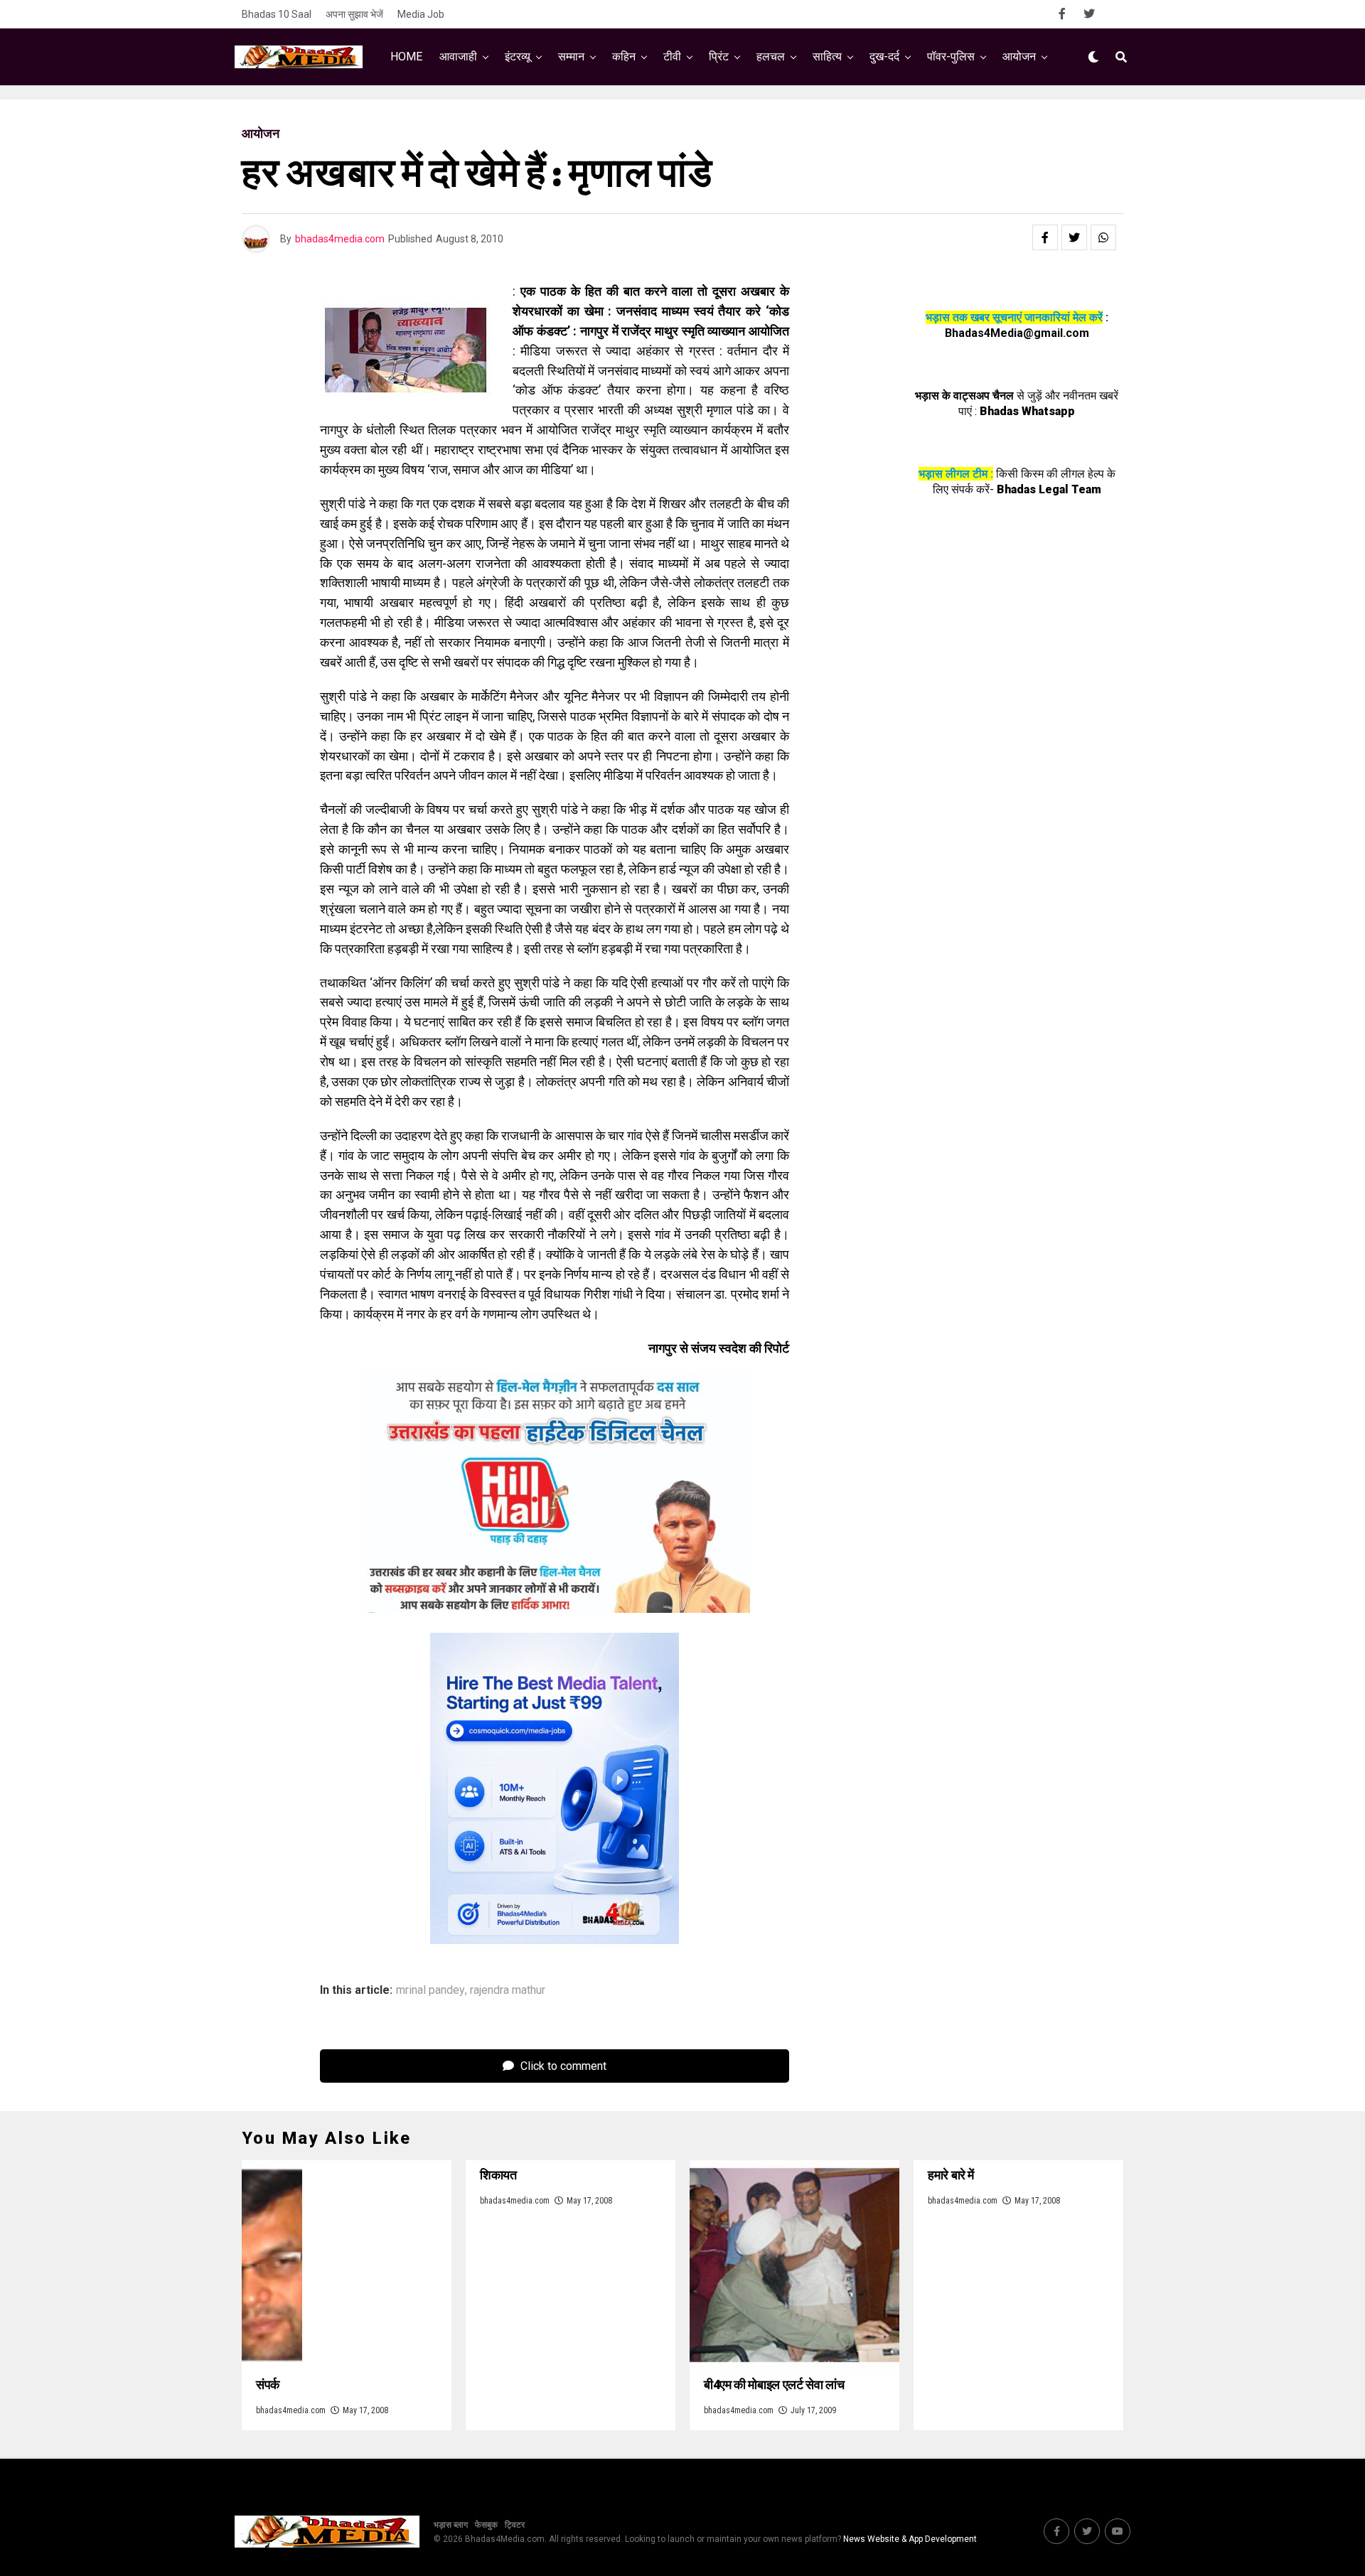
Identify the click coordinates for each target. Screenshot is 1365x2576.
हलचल (771, 57)
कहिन (624, 57)
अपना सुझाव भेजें (354, 14)
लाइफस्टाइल (821, 116)
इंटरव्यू (518, 57)
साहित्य (827, 57)
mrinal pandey (430, 1990)
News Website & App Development (910, 2539)
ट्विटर (515, 2525)
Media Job (421, 14)
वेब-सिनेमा (674, 116)
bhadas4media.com (340, 239)
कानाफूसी (606, 116)
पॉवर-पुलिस (951, 57)
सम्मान (571, 57)
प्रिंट (719, 57)
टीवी (672, 57)
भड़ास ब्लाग (451, 2525)
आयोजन (1019, 57)
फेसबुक (486, 2525)
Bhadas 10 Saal (277, 14)
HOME (406, 57)
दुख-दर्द (884, 57)
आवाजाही (458, 57)
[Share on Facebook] (1045, 237)
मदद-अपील (745, 116)
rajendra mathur (508, 1990)
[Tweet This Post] (1074, 237)
